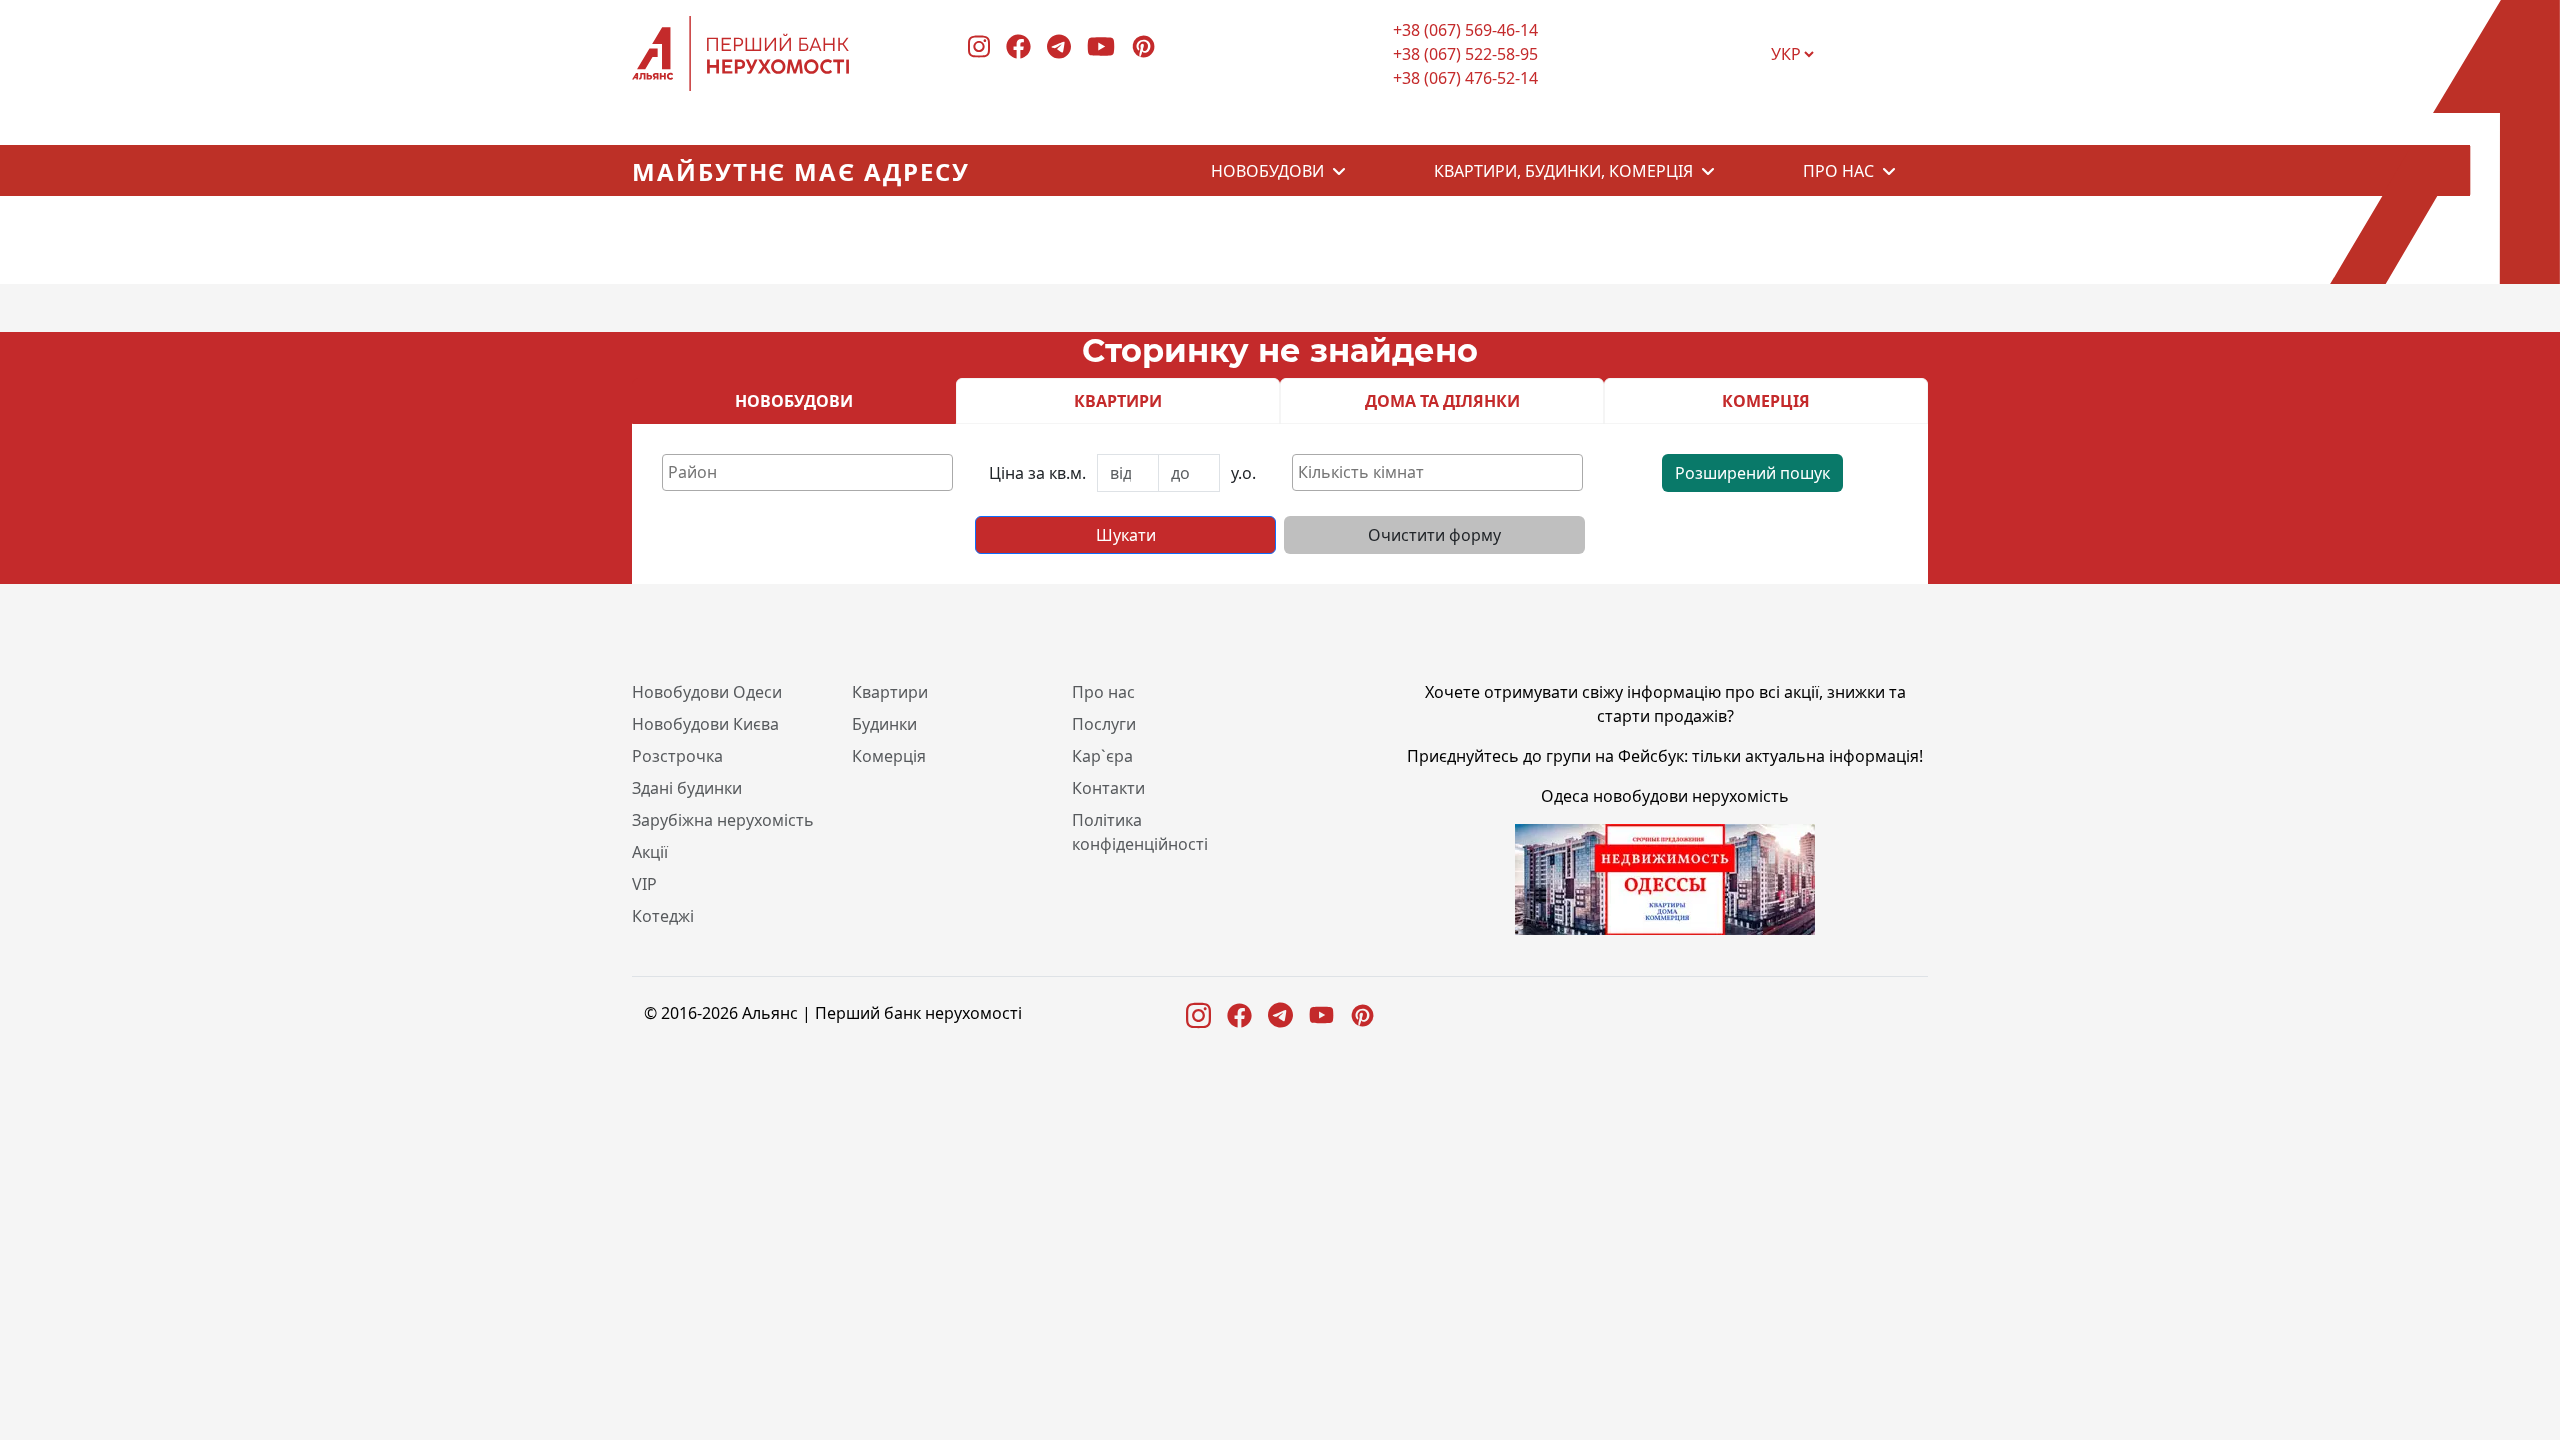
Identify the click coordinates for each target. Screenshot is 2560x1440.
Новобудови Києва (705, 724)
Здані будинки (687, 788)
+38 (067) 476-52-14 (1465, 78)
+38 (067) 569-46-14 (1465, 30)
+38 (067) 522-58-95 (1465, 54)
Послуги (1104, 724)
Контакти (1108, 788)
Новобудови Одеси (707, 692)
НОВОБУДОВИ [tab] (794, 401)
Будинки (884, 724)
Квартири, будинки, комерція (1563, 171)
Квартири (890, 692)
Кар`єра (1102, 756)
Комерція (889, 756)
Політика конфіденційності (1140, 832)
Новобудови (1267, 171)
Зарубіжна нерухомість (723, 820)
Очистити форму (1434, 535)
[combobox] (807, 472)
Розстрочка (677, 756)
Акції (650, 852)
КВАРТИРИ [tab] (1118, 401)
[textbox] (812, 472)
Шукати (1126, 535)
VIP (644, 884)
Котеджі (663, 916)
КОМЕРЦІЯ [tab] (1766, 401)
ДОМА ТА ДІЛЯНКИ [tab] (1442, 401)
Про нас (1838, 171)
